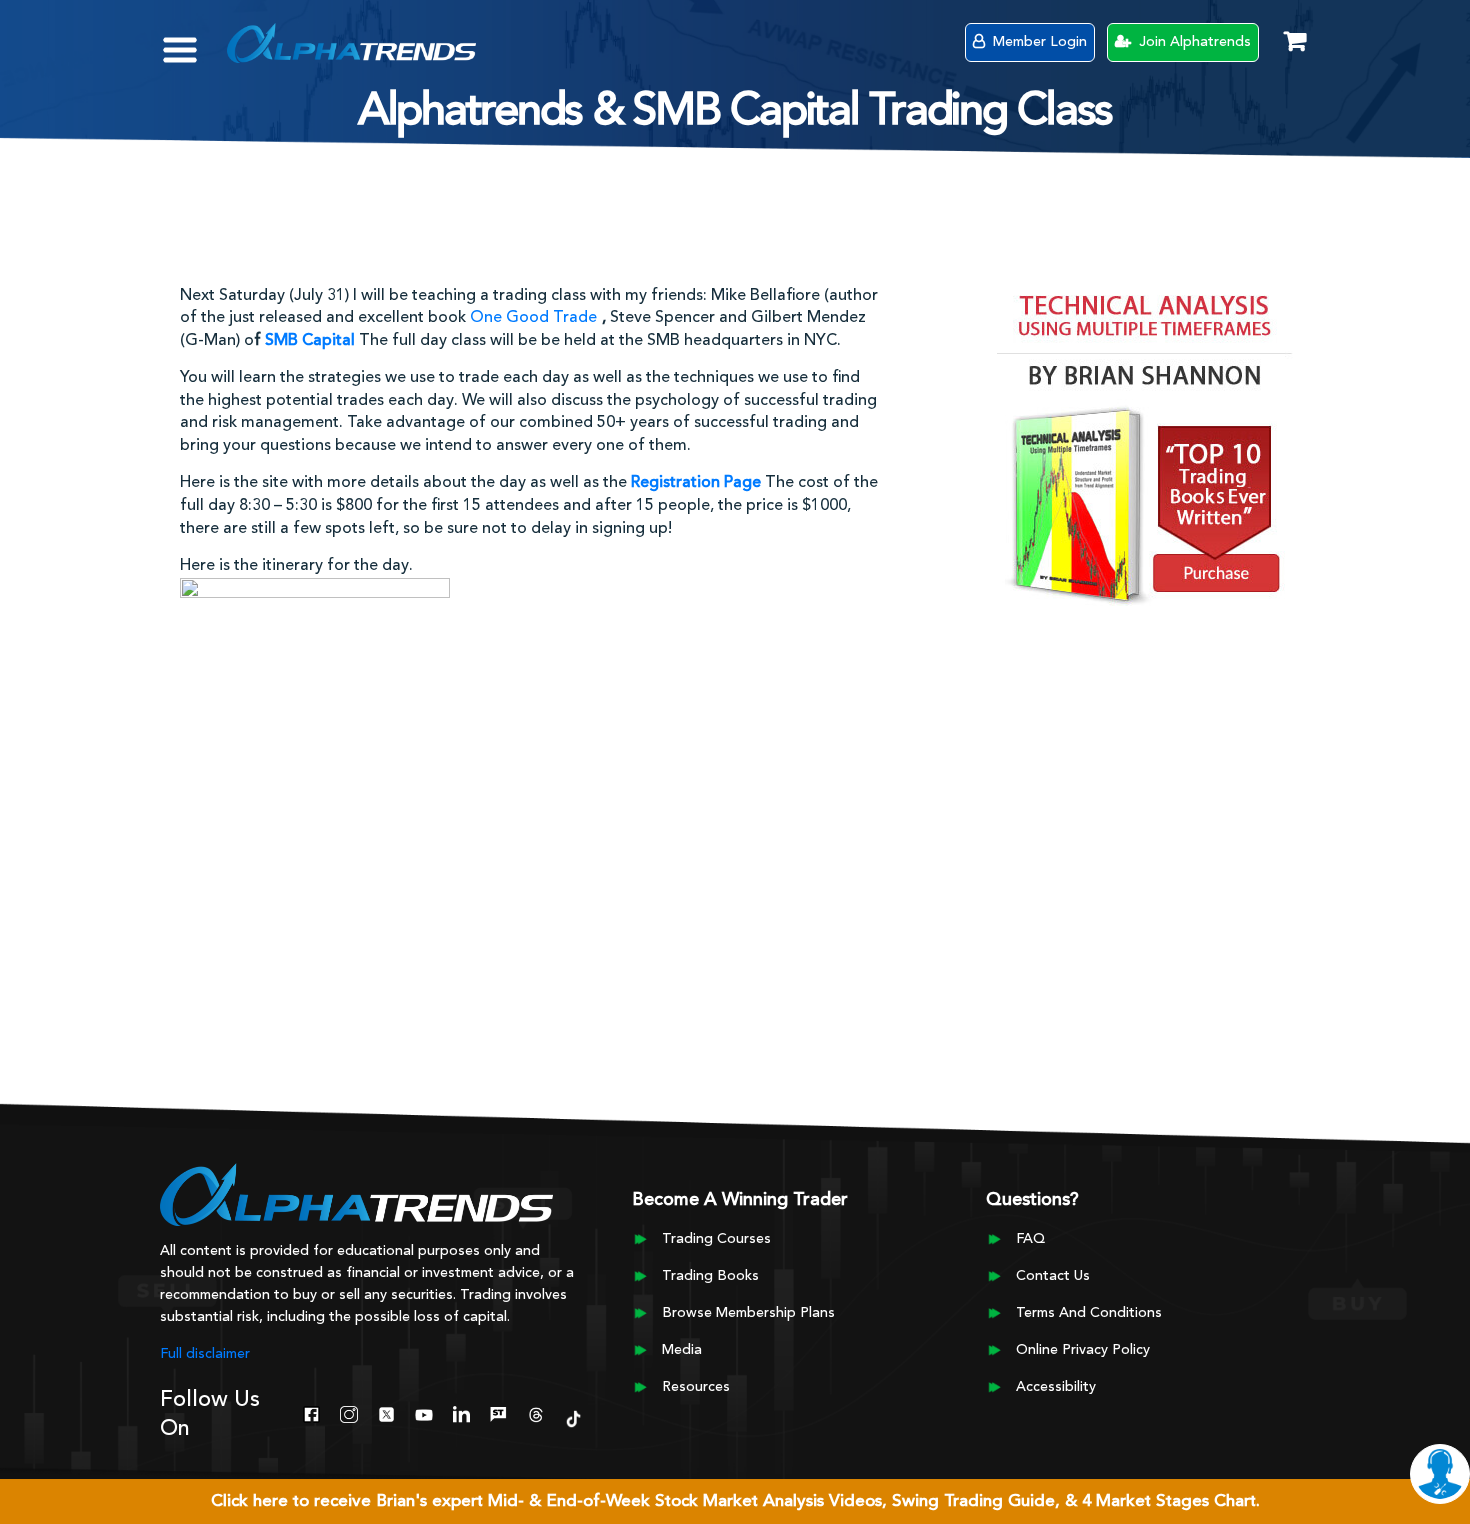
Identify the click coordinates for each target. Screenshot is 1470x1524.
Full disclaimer (205, 1354)
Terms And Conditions (1089, 1313)
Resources (696, 1387)
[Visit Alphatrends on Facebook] (311, 1413)
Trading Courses (716, 1239)
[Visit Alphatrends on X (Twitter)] (386, 1413)
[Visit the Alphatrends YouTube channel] (423, 1413)
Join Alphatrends (1193, 42)
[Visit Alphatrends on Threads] (535, 1413)
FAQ (1030, 1239)
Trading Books (710, 1276)
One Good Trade (533, 318)
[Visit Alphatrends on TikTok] (573, 1417)
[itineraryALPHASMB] (315, 786)
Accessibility (1056, 1387)
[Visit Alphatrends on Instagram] (348, 1413)
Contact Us (1053, 1276)
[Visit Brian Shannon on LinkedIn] (461, 1413)
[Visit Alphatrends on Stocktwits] (498, 1413)
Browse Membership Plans (748, 1313)
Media (682, 1350)
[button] (194, 40)
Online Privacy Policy (1083, 1350)
